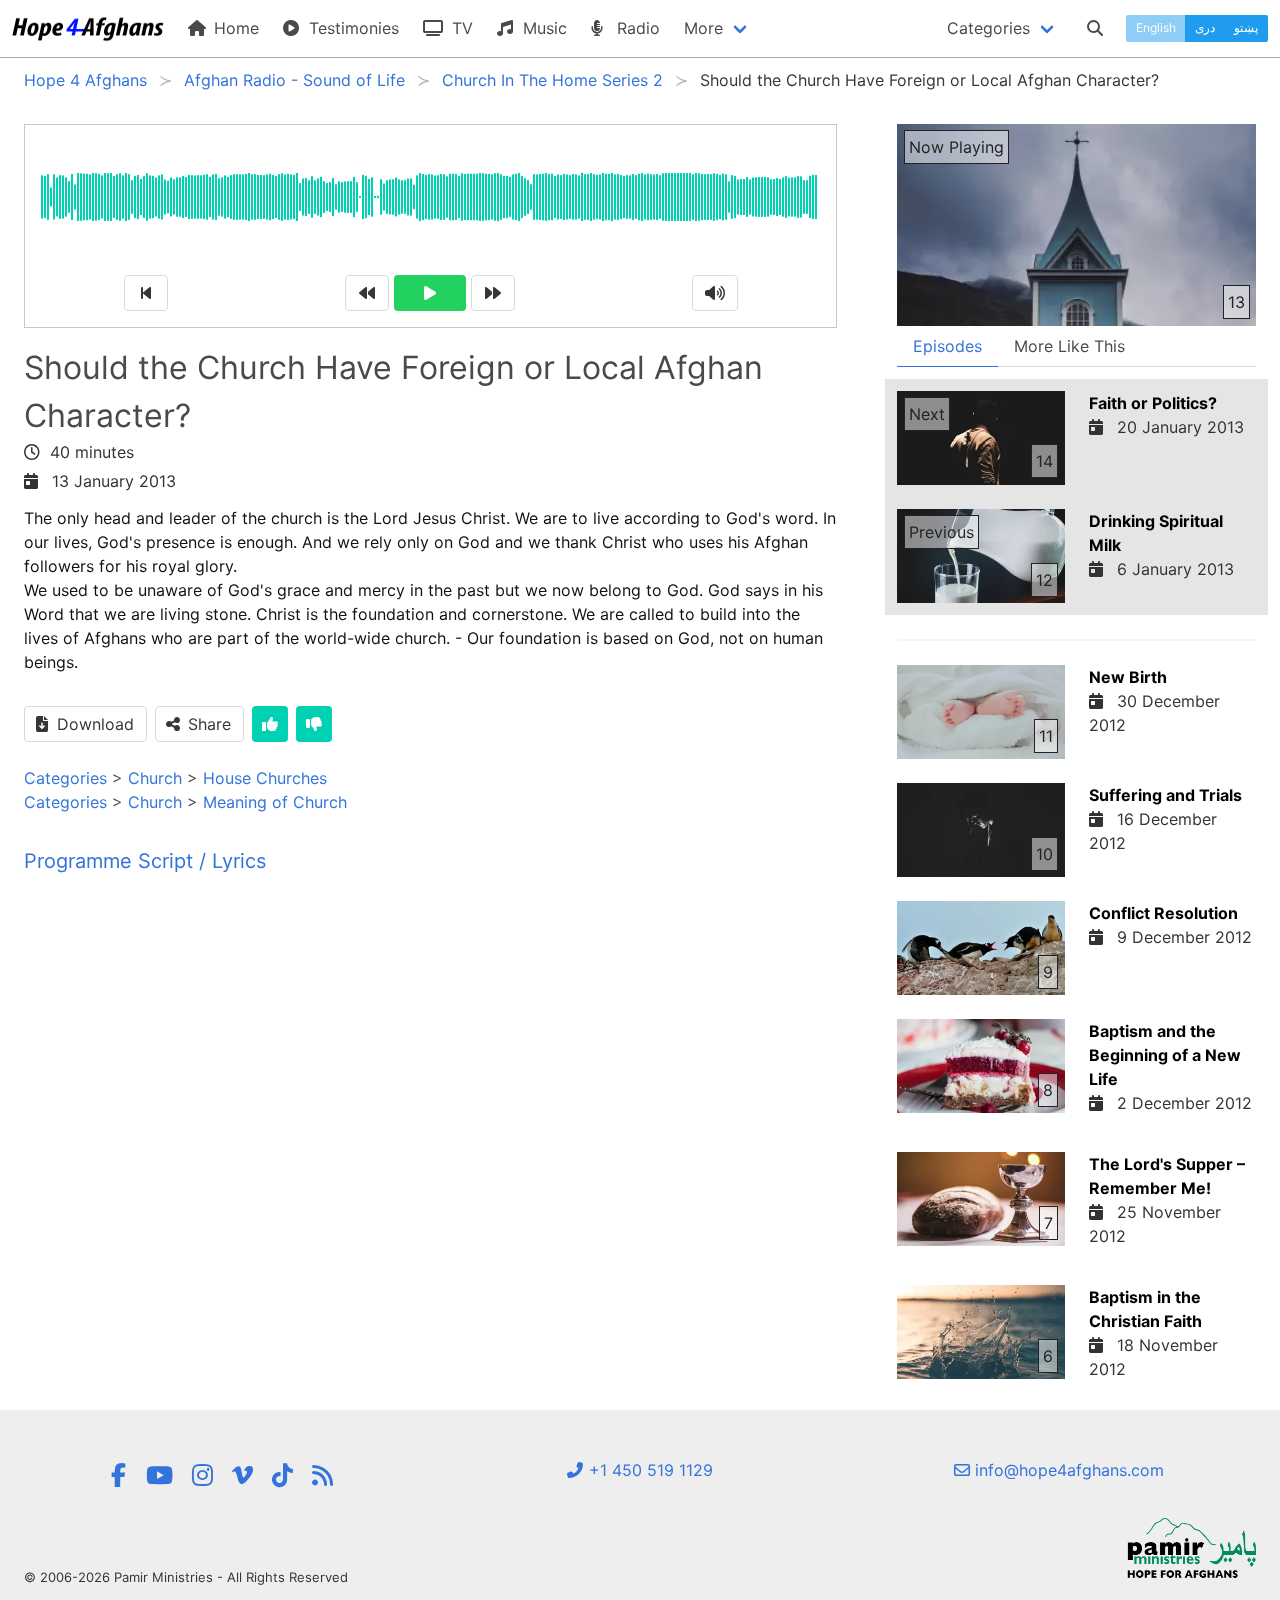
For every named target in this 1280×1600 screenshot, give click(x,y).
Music (542, 28)
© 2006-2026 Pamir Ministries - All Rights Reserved (186, 1577)
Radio (636, 28)
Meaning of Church (275, 802)
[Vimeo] (242, 1475)
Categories (65, 778)
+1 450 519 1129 (648, 1470)
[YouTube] (159, 1475)
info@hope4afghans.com (1067, 1470)
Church (155, 778)
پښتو (1246, 27)
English (1156, 27)
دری (1205, 27)
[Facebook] (118, 1475)
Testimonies (351, 28)
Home (234, 28)
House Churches (265, 778)
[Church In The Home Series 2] (322, 1475)
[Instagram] (202, 1475)
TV (460, 28)
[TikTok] (282, 1475)
